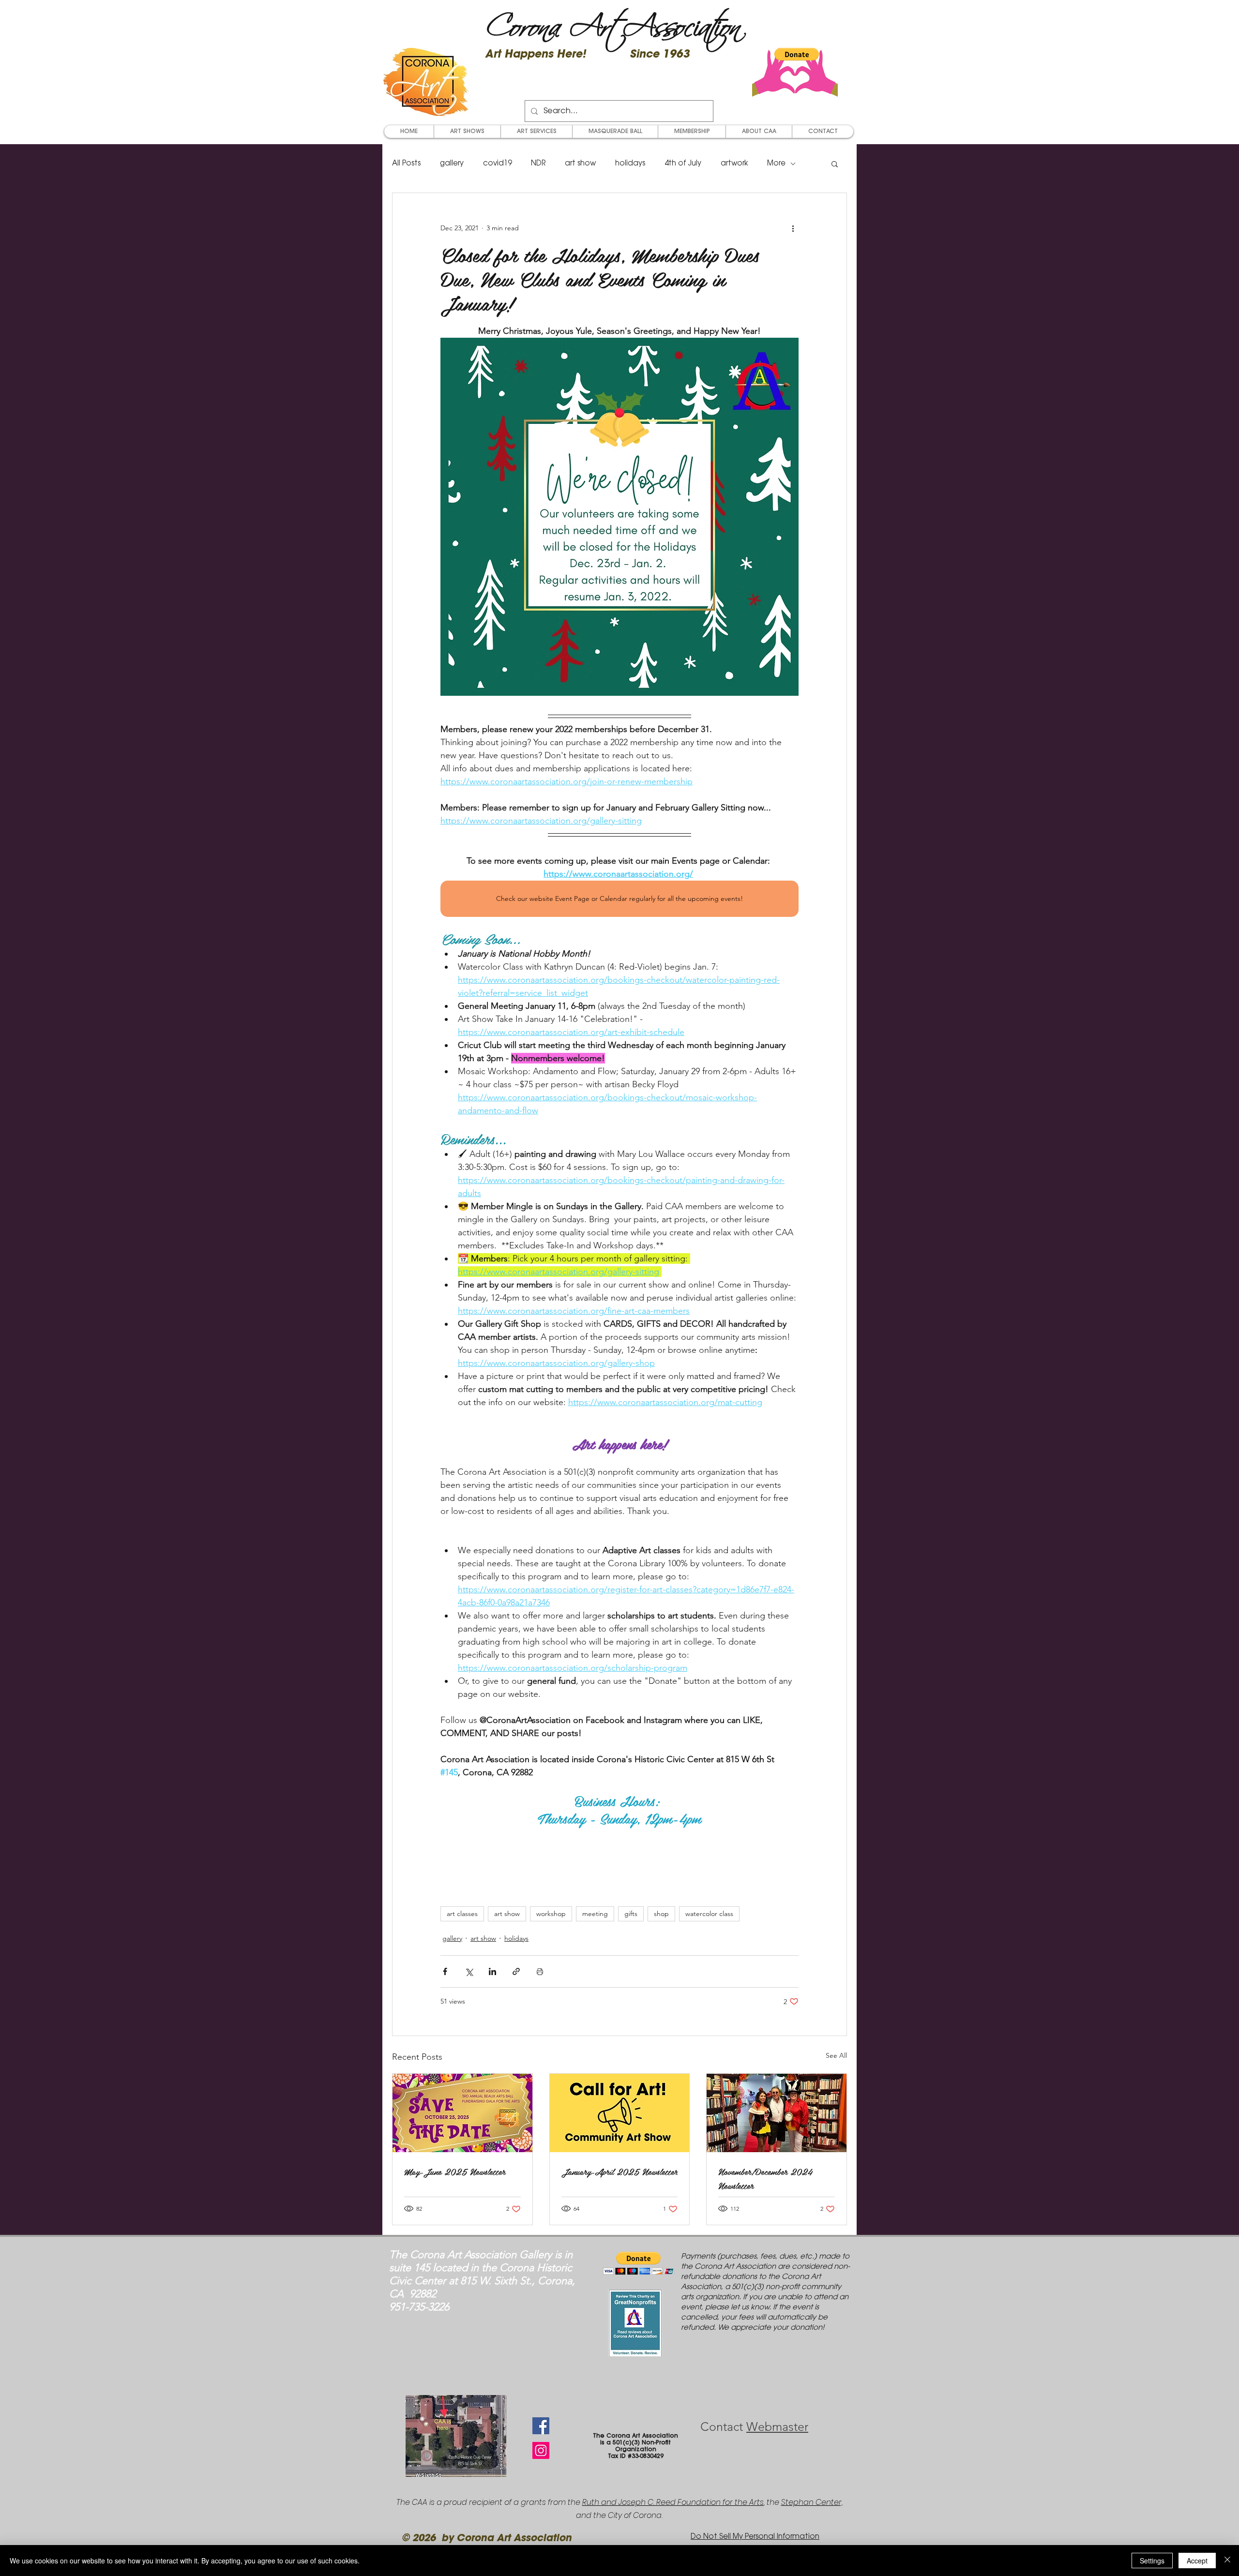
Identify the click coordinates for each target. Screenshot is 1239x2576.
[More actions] (793, 228)
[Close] (1227, 2561)
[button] (797, 54)
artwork (734, 164)
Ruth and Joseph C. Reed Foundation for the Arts (673, 2502)
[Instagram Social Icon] (541, 2450)
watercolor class (709, 1914)
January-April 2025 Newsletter (619, 2171)
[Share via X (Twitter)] (469, 1971)
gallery (452, 164)
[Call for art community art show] (620, 2113)
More (776, 164)
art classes (462, 1914)
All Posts (406, 164)
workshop (551, 1914)
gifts (631, 1914)
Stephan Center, (812, 2502)
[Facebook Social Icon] (541, 2426)
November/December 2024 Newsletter (765, 2178)
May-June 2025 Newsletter (455, 2171)
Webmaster (777, 2426)
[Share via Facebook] (445, 1971)
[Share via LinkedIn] (492, 1971)
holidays (630, 164)
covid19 (497, 164)
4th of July (683, 164)
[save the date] (462, 2113)
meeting (595, 1914)
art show (580, 164)
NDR (538, 164)
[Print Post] (540, 1971)
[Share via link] (516, 1971)
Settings (1152, 2561)
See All (836, 2055)
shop (661, 1914)
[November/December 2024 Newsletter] (777, 2113)
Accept (1197, 2561)
